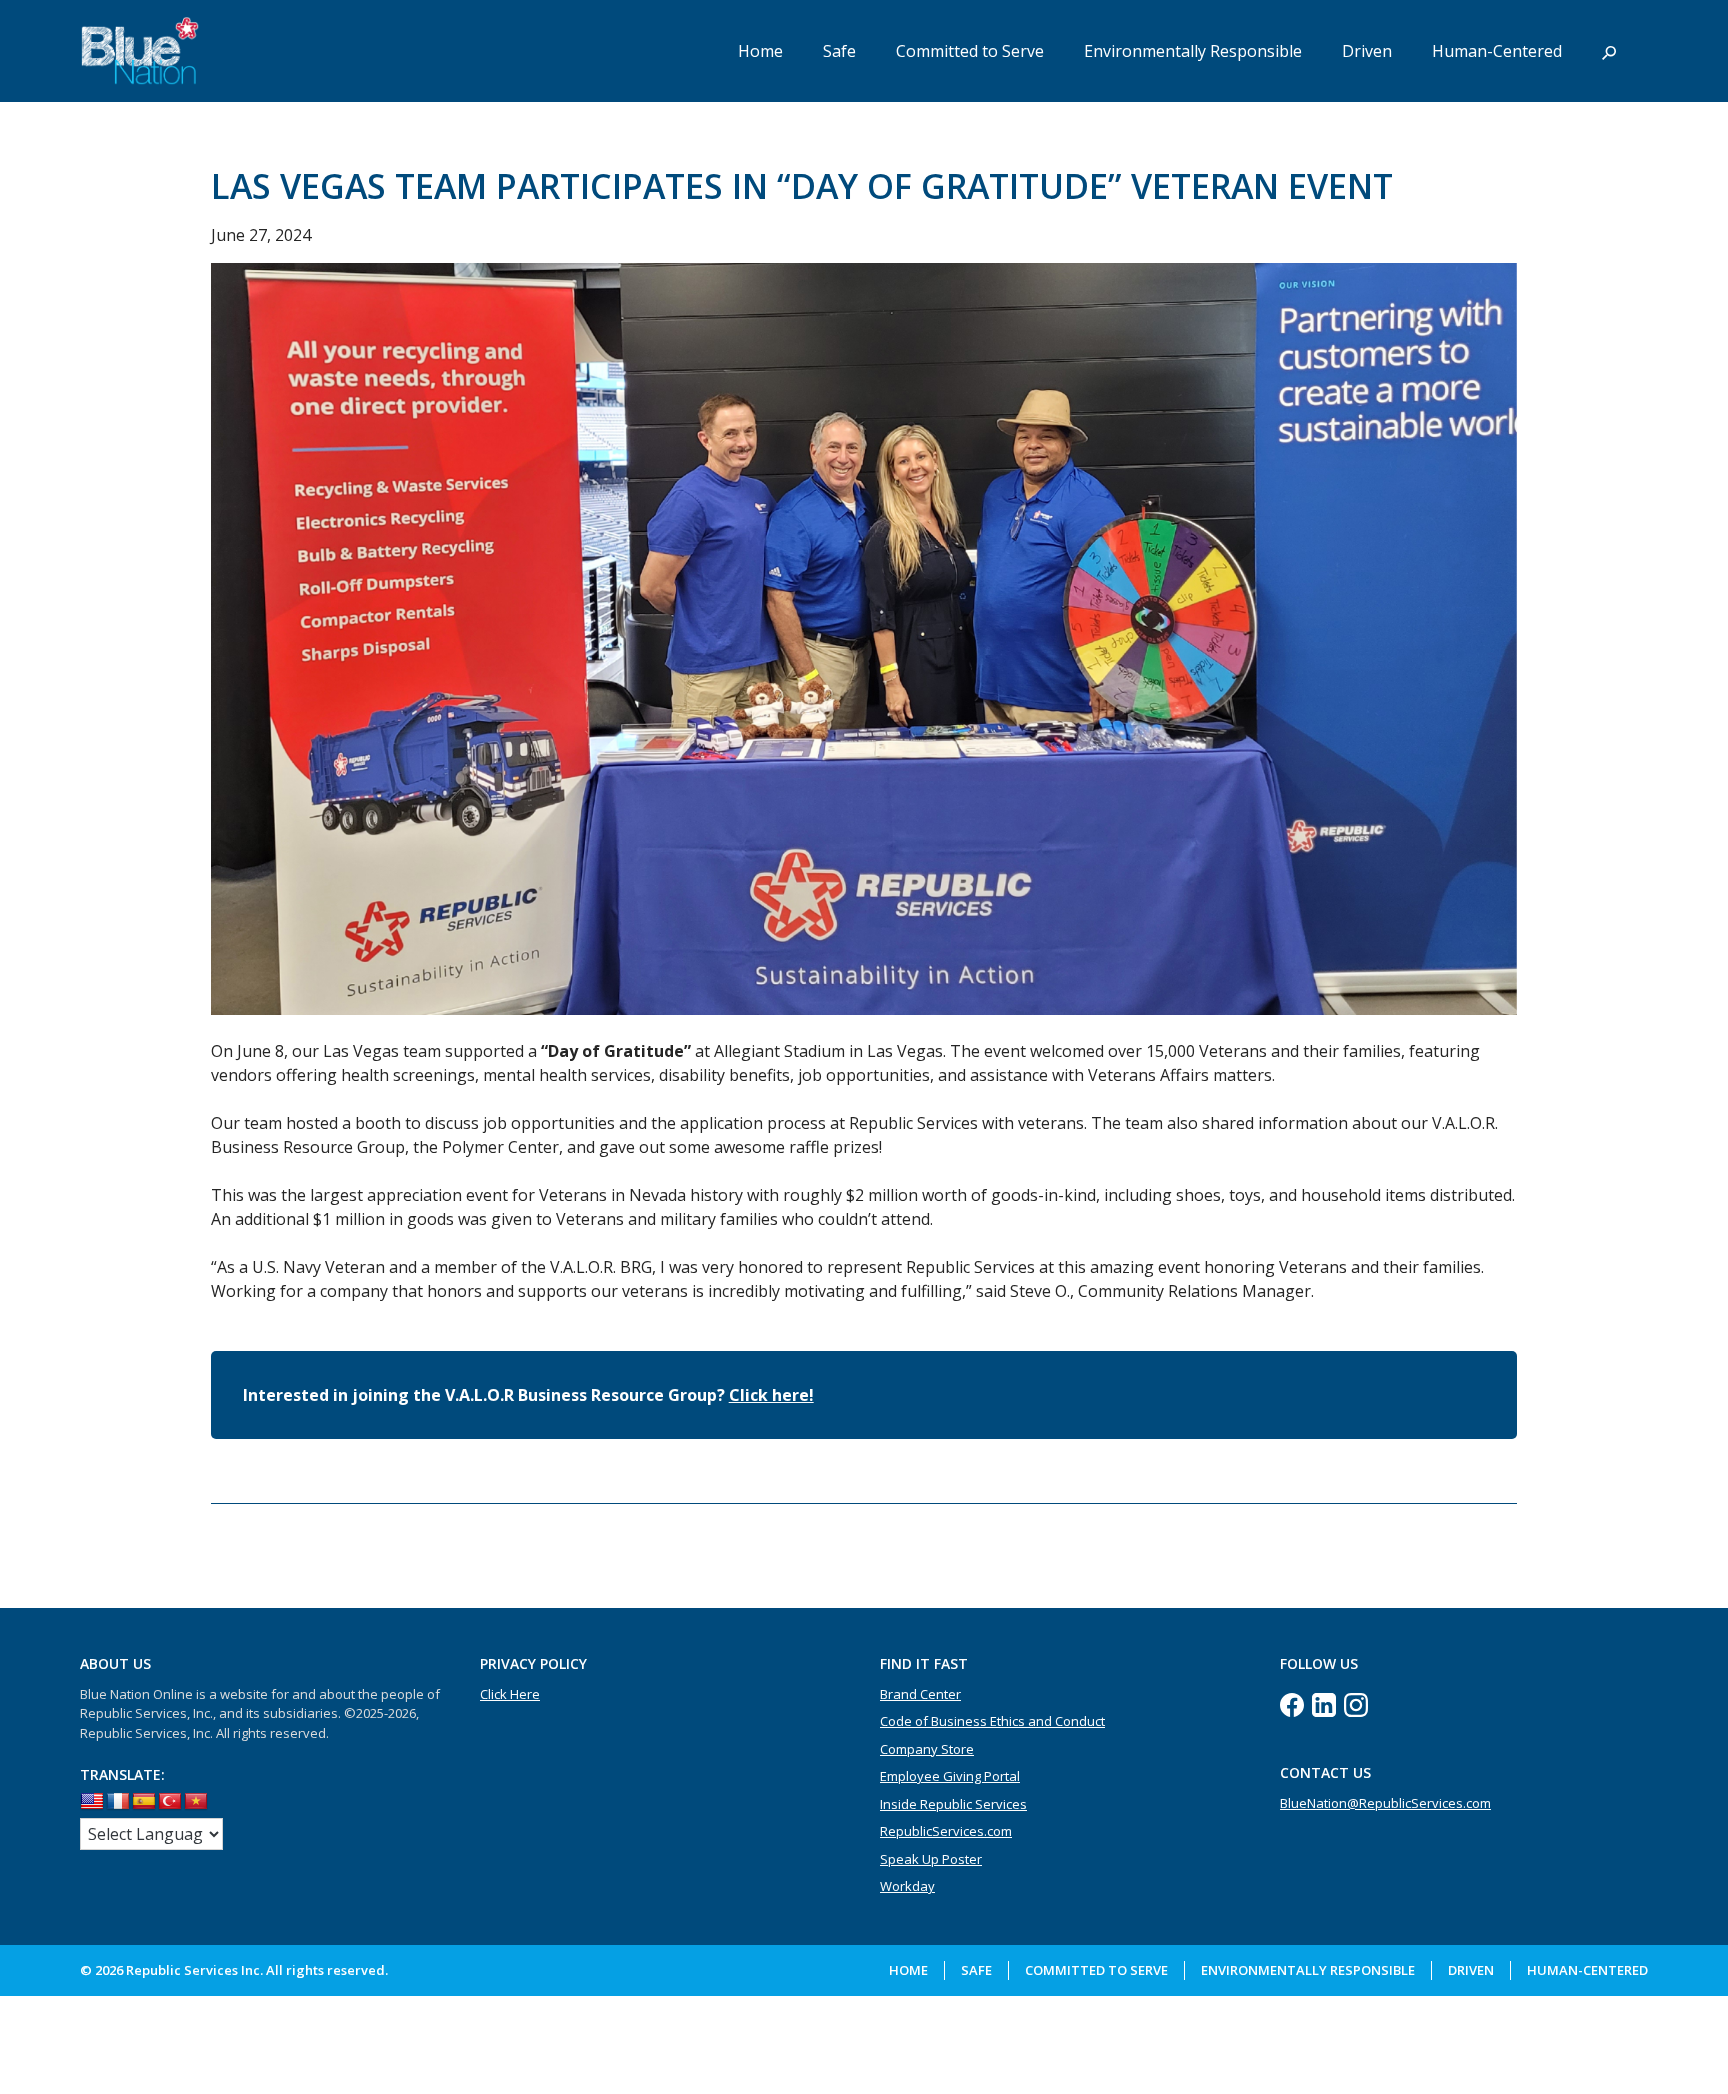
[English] (92, 1802)
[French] (118, 1802)
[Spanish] (144, 1802)
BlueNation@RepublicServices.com (1385, 1803)
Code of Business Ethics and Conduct (992, 1721)
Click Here (510, 1694)
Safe (839, 51)
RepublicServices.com (946, 1831)
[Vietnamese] (196, 1802)
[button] (1609, 51)
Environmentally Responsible (1193, 51)
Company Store (927, 1749)
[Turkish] (170, 1802)
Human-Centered (1497, 51)
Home (760, 51)
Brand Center (920, 1694)
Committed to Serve (970, 51)
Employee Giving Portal (950, 1776)
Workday (907, 1886)
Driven (1367, 51)
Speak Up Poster (931, 1859)
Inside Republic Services (953, 1804)
